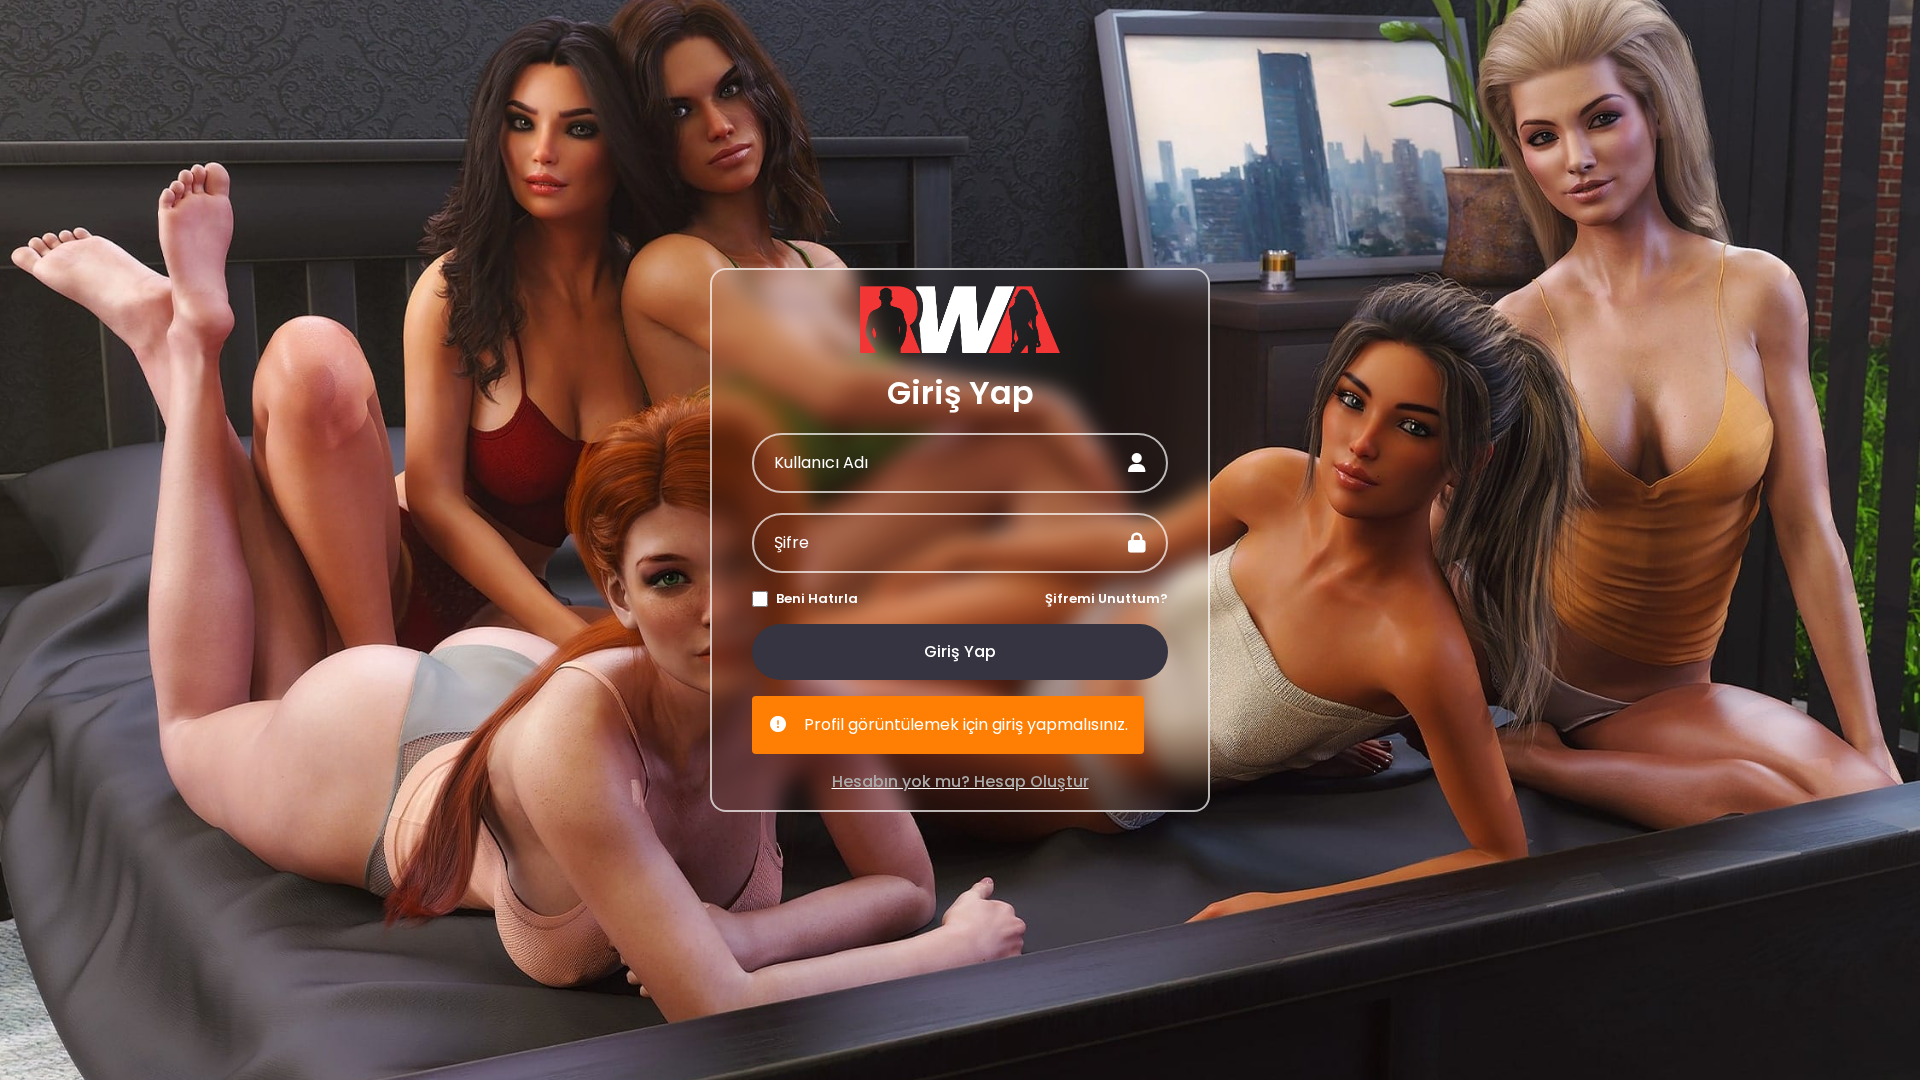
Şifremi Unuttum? (1106, 598)
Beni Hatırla (817, 598)
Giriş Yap (960, 651)
